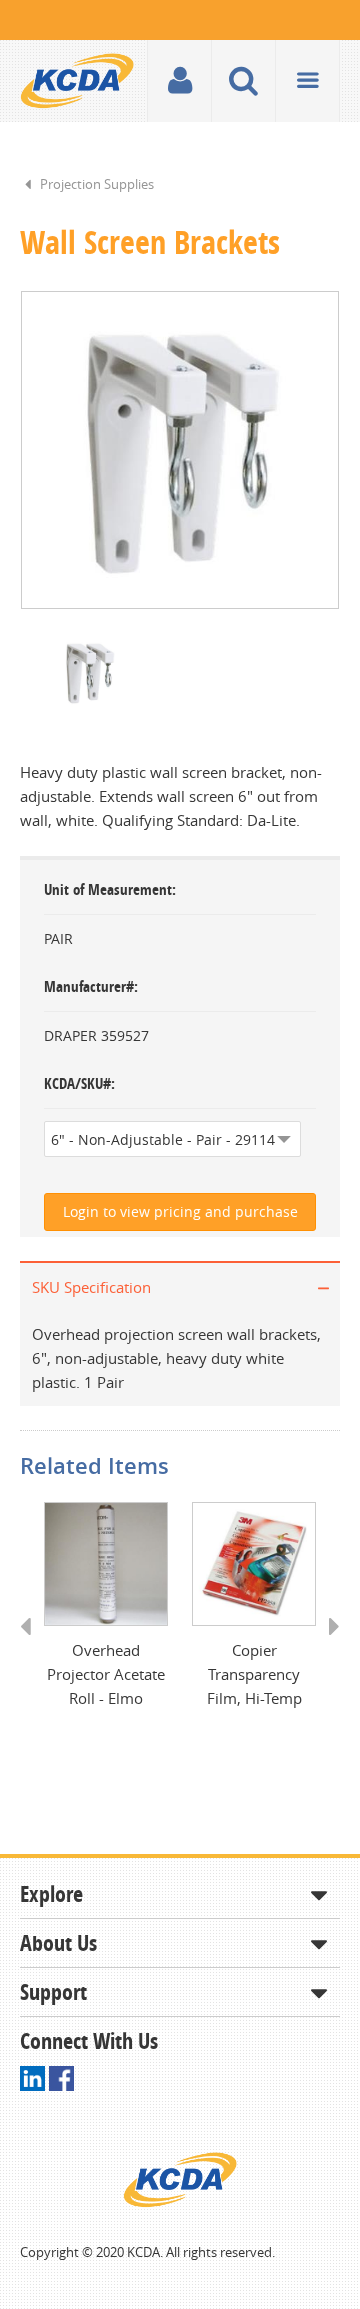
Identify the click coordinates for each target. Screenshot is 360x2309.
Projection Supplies (97, 184)
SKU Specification (91, 1287)
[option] (180, 450)
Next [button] (327, 1645)
